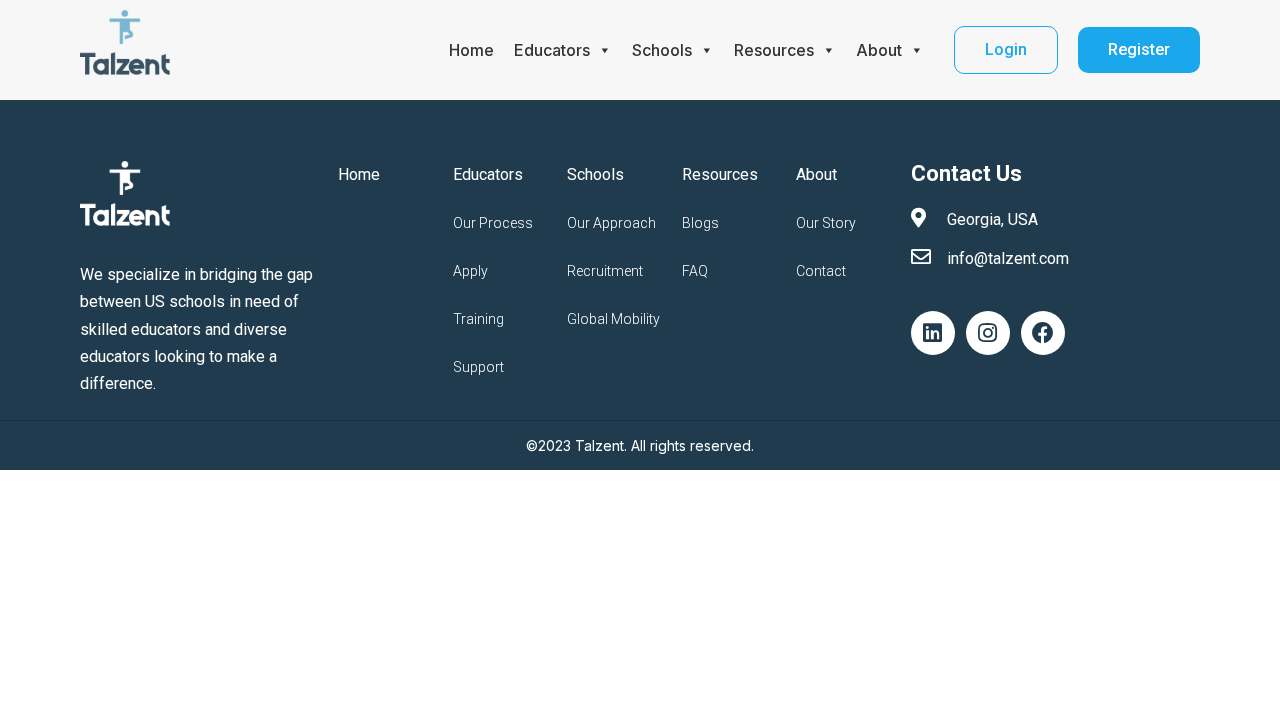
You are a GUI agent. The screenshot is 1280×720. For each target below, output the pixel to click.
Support (478, 367)
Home (471, 50)
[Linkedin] (933, 333)
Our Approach (611, 223)
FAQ (695, 271)
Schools (662, 50)
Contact (821, 271)
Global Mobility (613, 319)
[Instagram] (988, 333)
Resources (774, 50)
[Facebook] (1043, 333)
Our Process (493, 223)
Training (478, 319)
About (879, 50)
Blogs (700, 223)
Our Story (826, 223)
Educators (552, 50)
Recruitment (605, 271)
